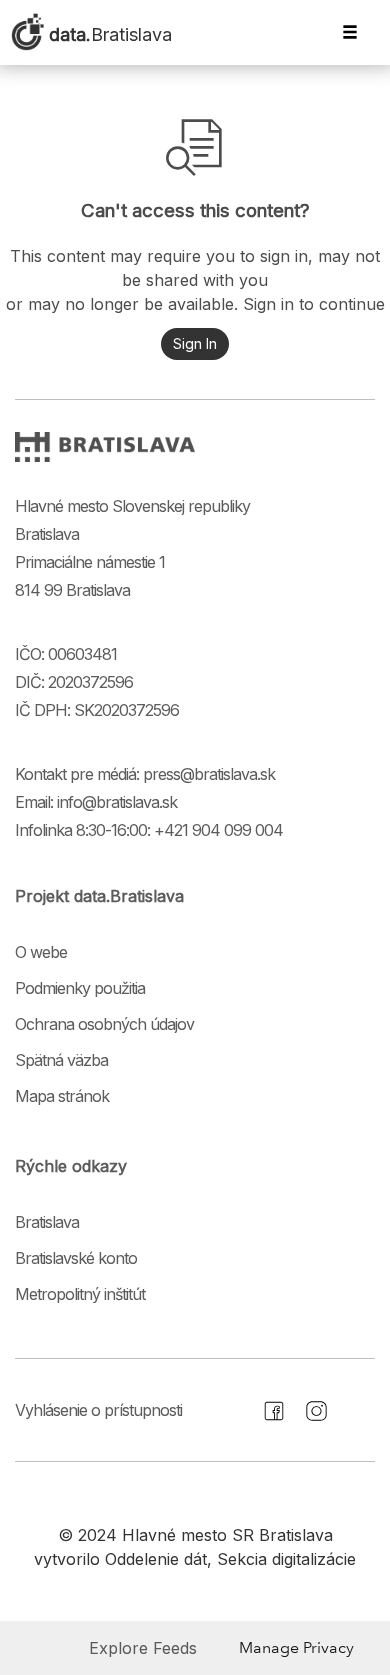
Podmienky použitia (80, 988)
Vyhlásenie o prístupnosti (98, 1410)
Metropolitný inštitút (80, 1294)
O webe (41, 952)
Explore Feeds (143, 1648)
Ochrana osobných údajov (104, 1024)
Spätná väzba (61, 1060)
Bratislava (47, 1222)
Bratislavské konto (76, 1258)
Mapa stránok (62, 1096)
